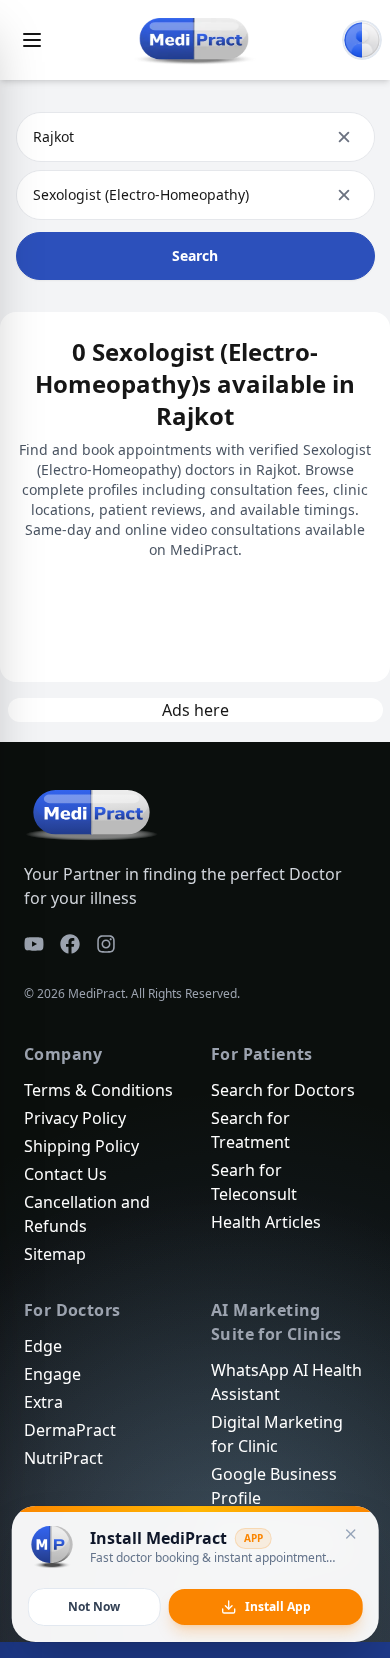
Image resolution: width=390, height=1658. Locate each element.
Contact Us (65, 1174)
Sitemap (55, 1254)
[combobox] (35, 137)
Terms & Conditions (98, 1090)
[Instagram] (106, 944)
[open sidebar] (32, 40)
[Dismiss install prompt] (350, 1534)
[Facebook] (70, 944)
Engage (52, 1374)
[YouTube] (34, 944)
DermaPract (70, 1430)
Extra (43, 1402)
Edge (43, 1346)
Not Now (94, 1606)
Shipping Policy (81, 1146)
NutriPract (63, 1458)
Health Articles (266, 1222)
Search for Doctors (283, 1090)
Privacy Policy (75, 1118)
